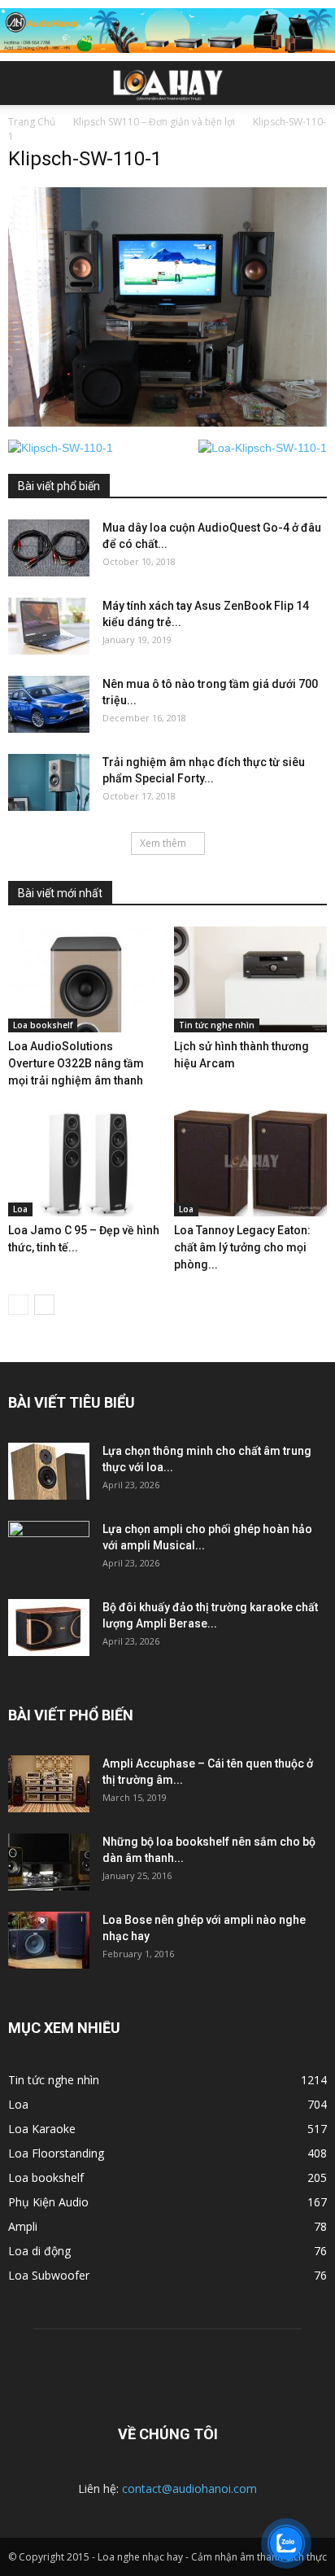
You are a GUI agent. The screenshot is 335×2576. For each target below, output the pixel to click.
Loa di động (39, 2251)
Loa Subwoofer (49, 2275)
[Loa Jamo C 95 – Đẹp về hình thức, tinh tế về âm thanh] (85, 1163)
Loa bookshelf (43, 1025)
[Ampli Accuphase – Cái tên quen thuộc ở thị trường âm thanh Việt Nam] (49, 1784)
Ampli (23, 2226)
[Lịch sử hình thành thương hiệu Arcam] (251, 979)
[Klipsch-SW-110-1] (167, 423)
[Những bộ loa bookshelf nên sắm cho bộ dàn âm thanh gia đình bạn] (49, 1862)
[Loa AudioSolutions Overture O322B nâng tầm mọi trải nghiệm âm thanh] (85, 979)
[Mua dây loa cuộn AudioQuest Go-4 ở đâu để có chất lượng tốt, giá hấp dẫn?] (49, 548)
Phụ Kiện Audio (48, 2202)
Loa (20, 1209)
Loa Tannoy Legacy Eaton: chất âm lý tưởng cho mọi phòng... (242, 1247)
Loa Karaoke (42, 2129)
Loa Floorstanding (56, 2153)
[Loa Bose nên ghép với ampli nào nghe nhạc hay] (49, 1940)
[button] (312, 83)
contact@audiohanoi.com (189, 2488)
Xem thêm (163, 843)
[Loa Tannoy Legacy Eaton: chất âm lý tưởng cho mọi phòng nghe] (251, 1163)
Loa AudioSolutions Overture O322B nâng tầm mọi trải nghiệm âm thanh (76, 1063)
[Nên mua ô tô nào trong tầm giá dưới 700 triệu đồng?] (49, 704)
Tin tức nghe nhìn (217, 1025)
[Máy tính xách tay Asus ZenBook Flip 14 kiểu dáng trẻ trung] (49, 626)
